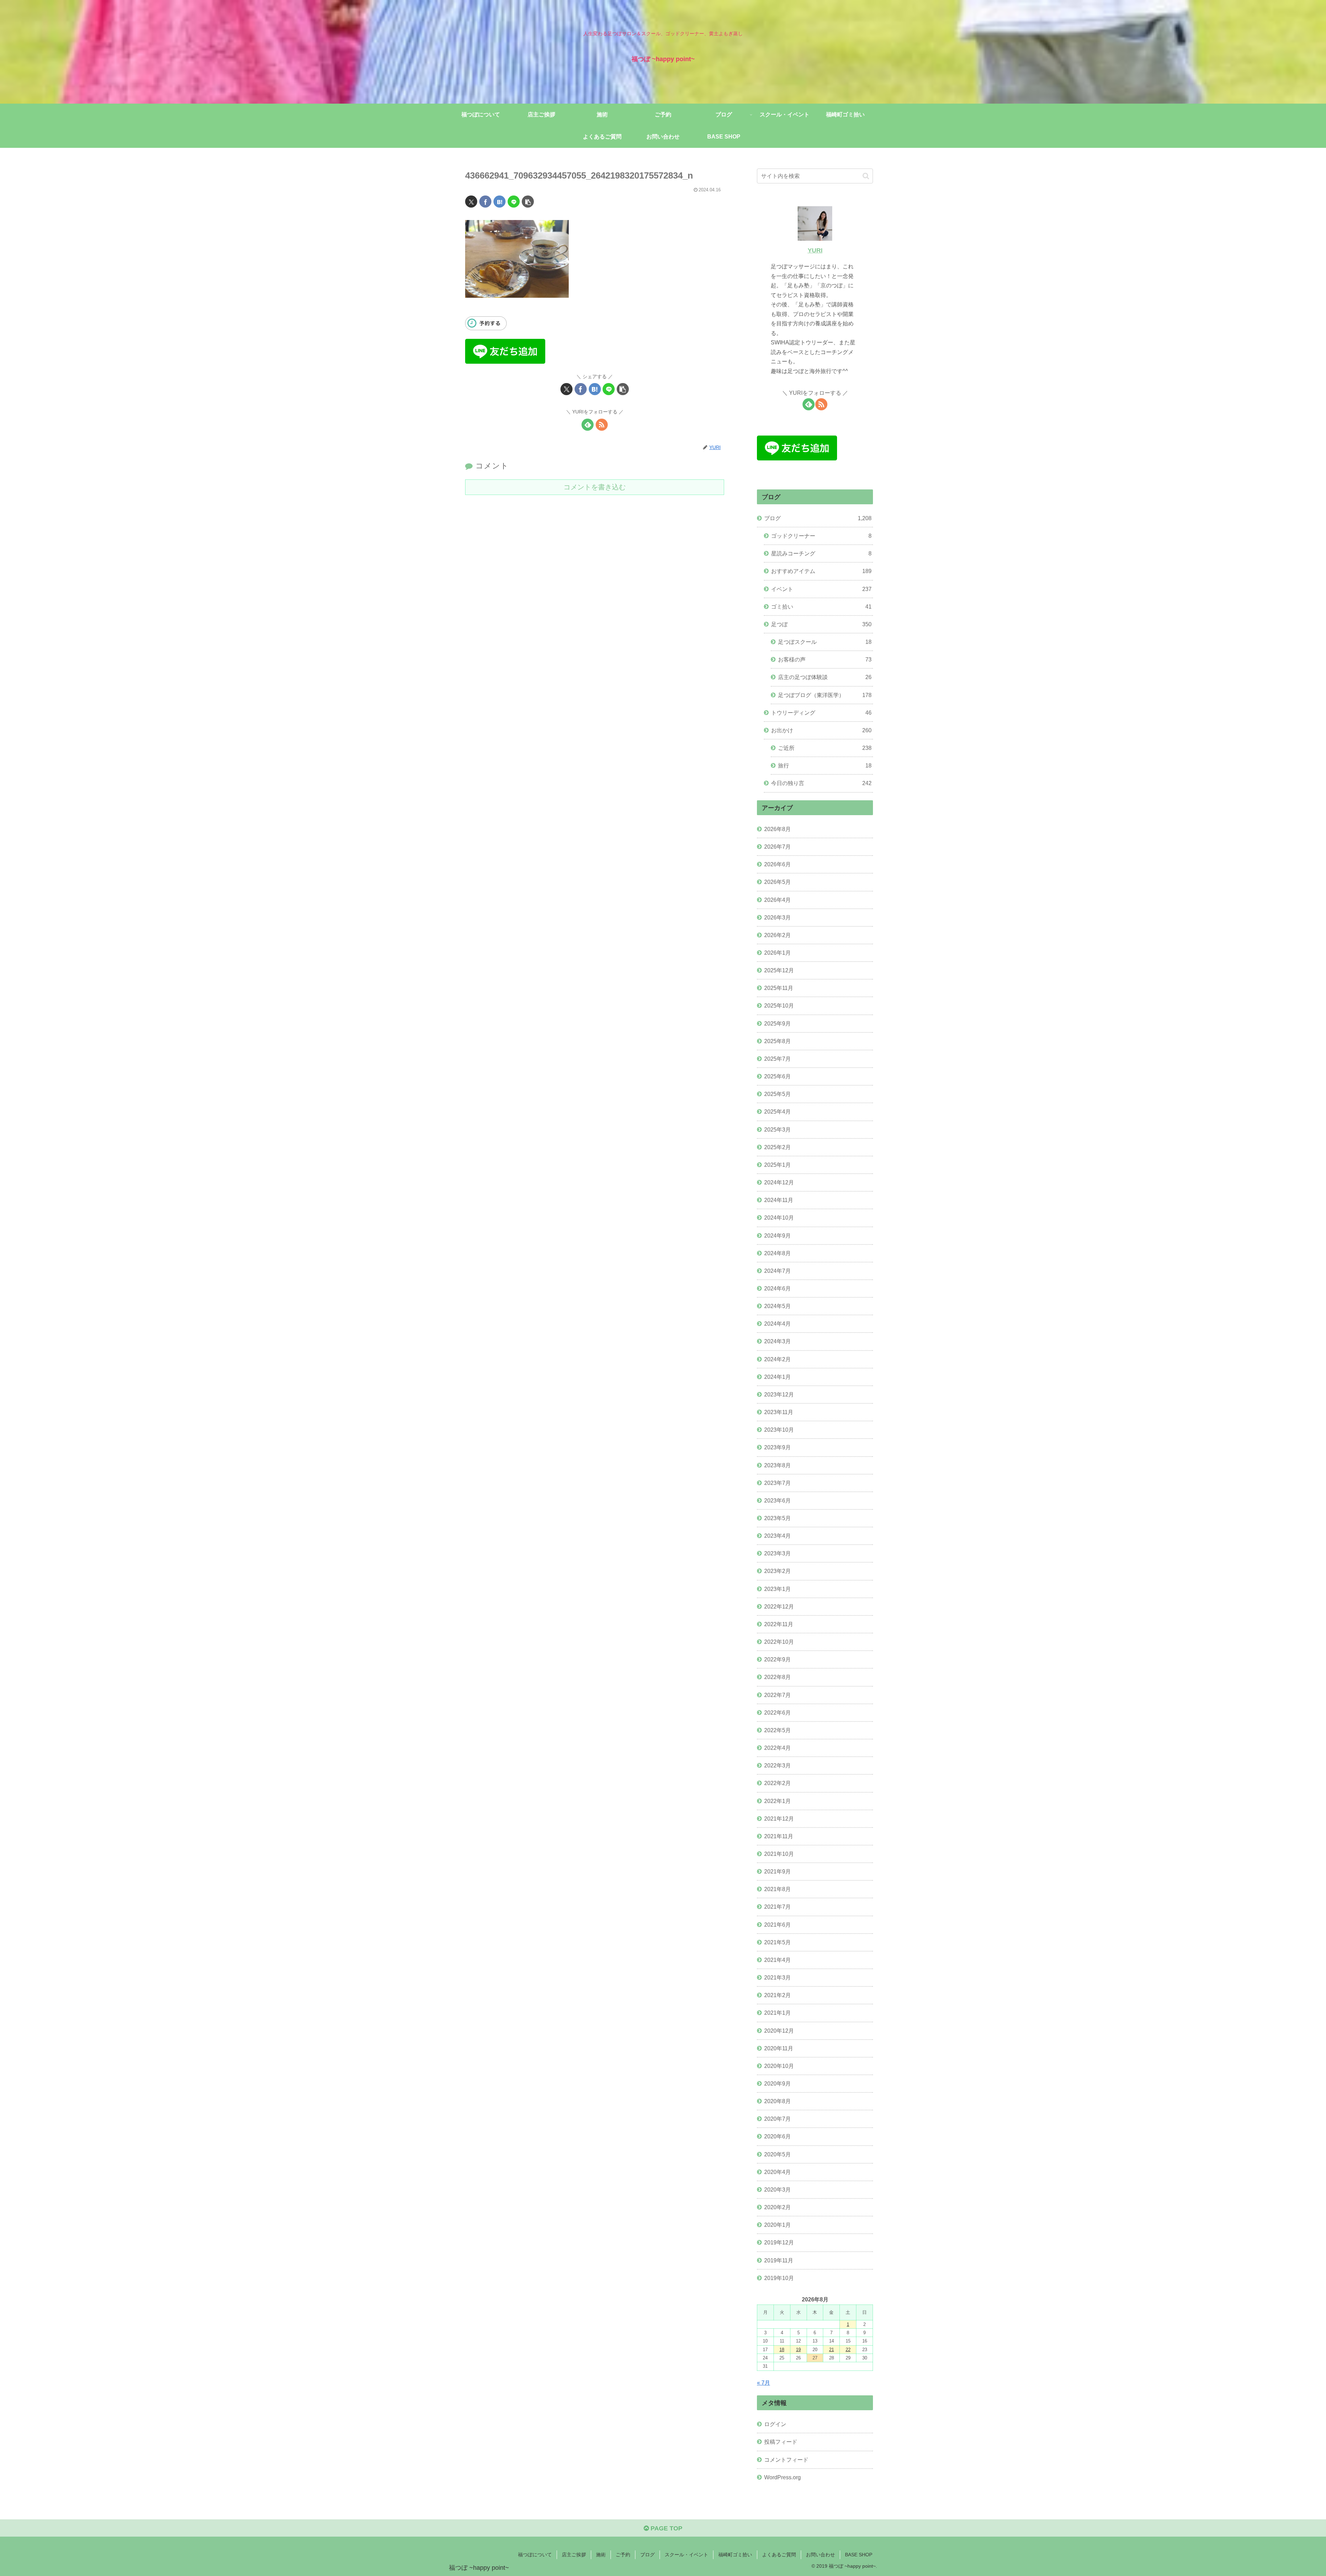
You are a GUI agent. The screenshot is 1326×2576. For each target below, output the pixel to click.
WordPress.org (782, 2477)
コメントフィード (786, 2460)
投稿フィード (781, 2442)
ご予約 (623, 2555)
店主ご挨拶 (574, 2555)
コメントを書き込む (595, 487)
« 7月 (763, 2383)
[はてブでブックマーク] (499, 202)
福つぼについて (535, 2555)
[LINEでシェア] (514, 202)
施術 (601, 2555)
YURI (815, 250)
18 (782, 2350)
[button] (528, 202)
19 (798, 2350)
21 (832, 2350)
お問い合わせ (820, 2555)
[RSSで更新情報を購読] (602, 425)
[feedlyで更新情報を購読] (588, 425)
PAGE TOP (666, 2528)
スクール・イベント (686, 2555)
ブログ (647, 2555)
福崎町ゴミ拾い (735, 2555)
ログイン (775, 2424)
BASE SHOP (859, 2555)
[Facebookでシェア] (485, 202)
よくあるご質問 (779, 2555)
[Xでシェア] (471, 202)
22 (848, 2350)
